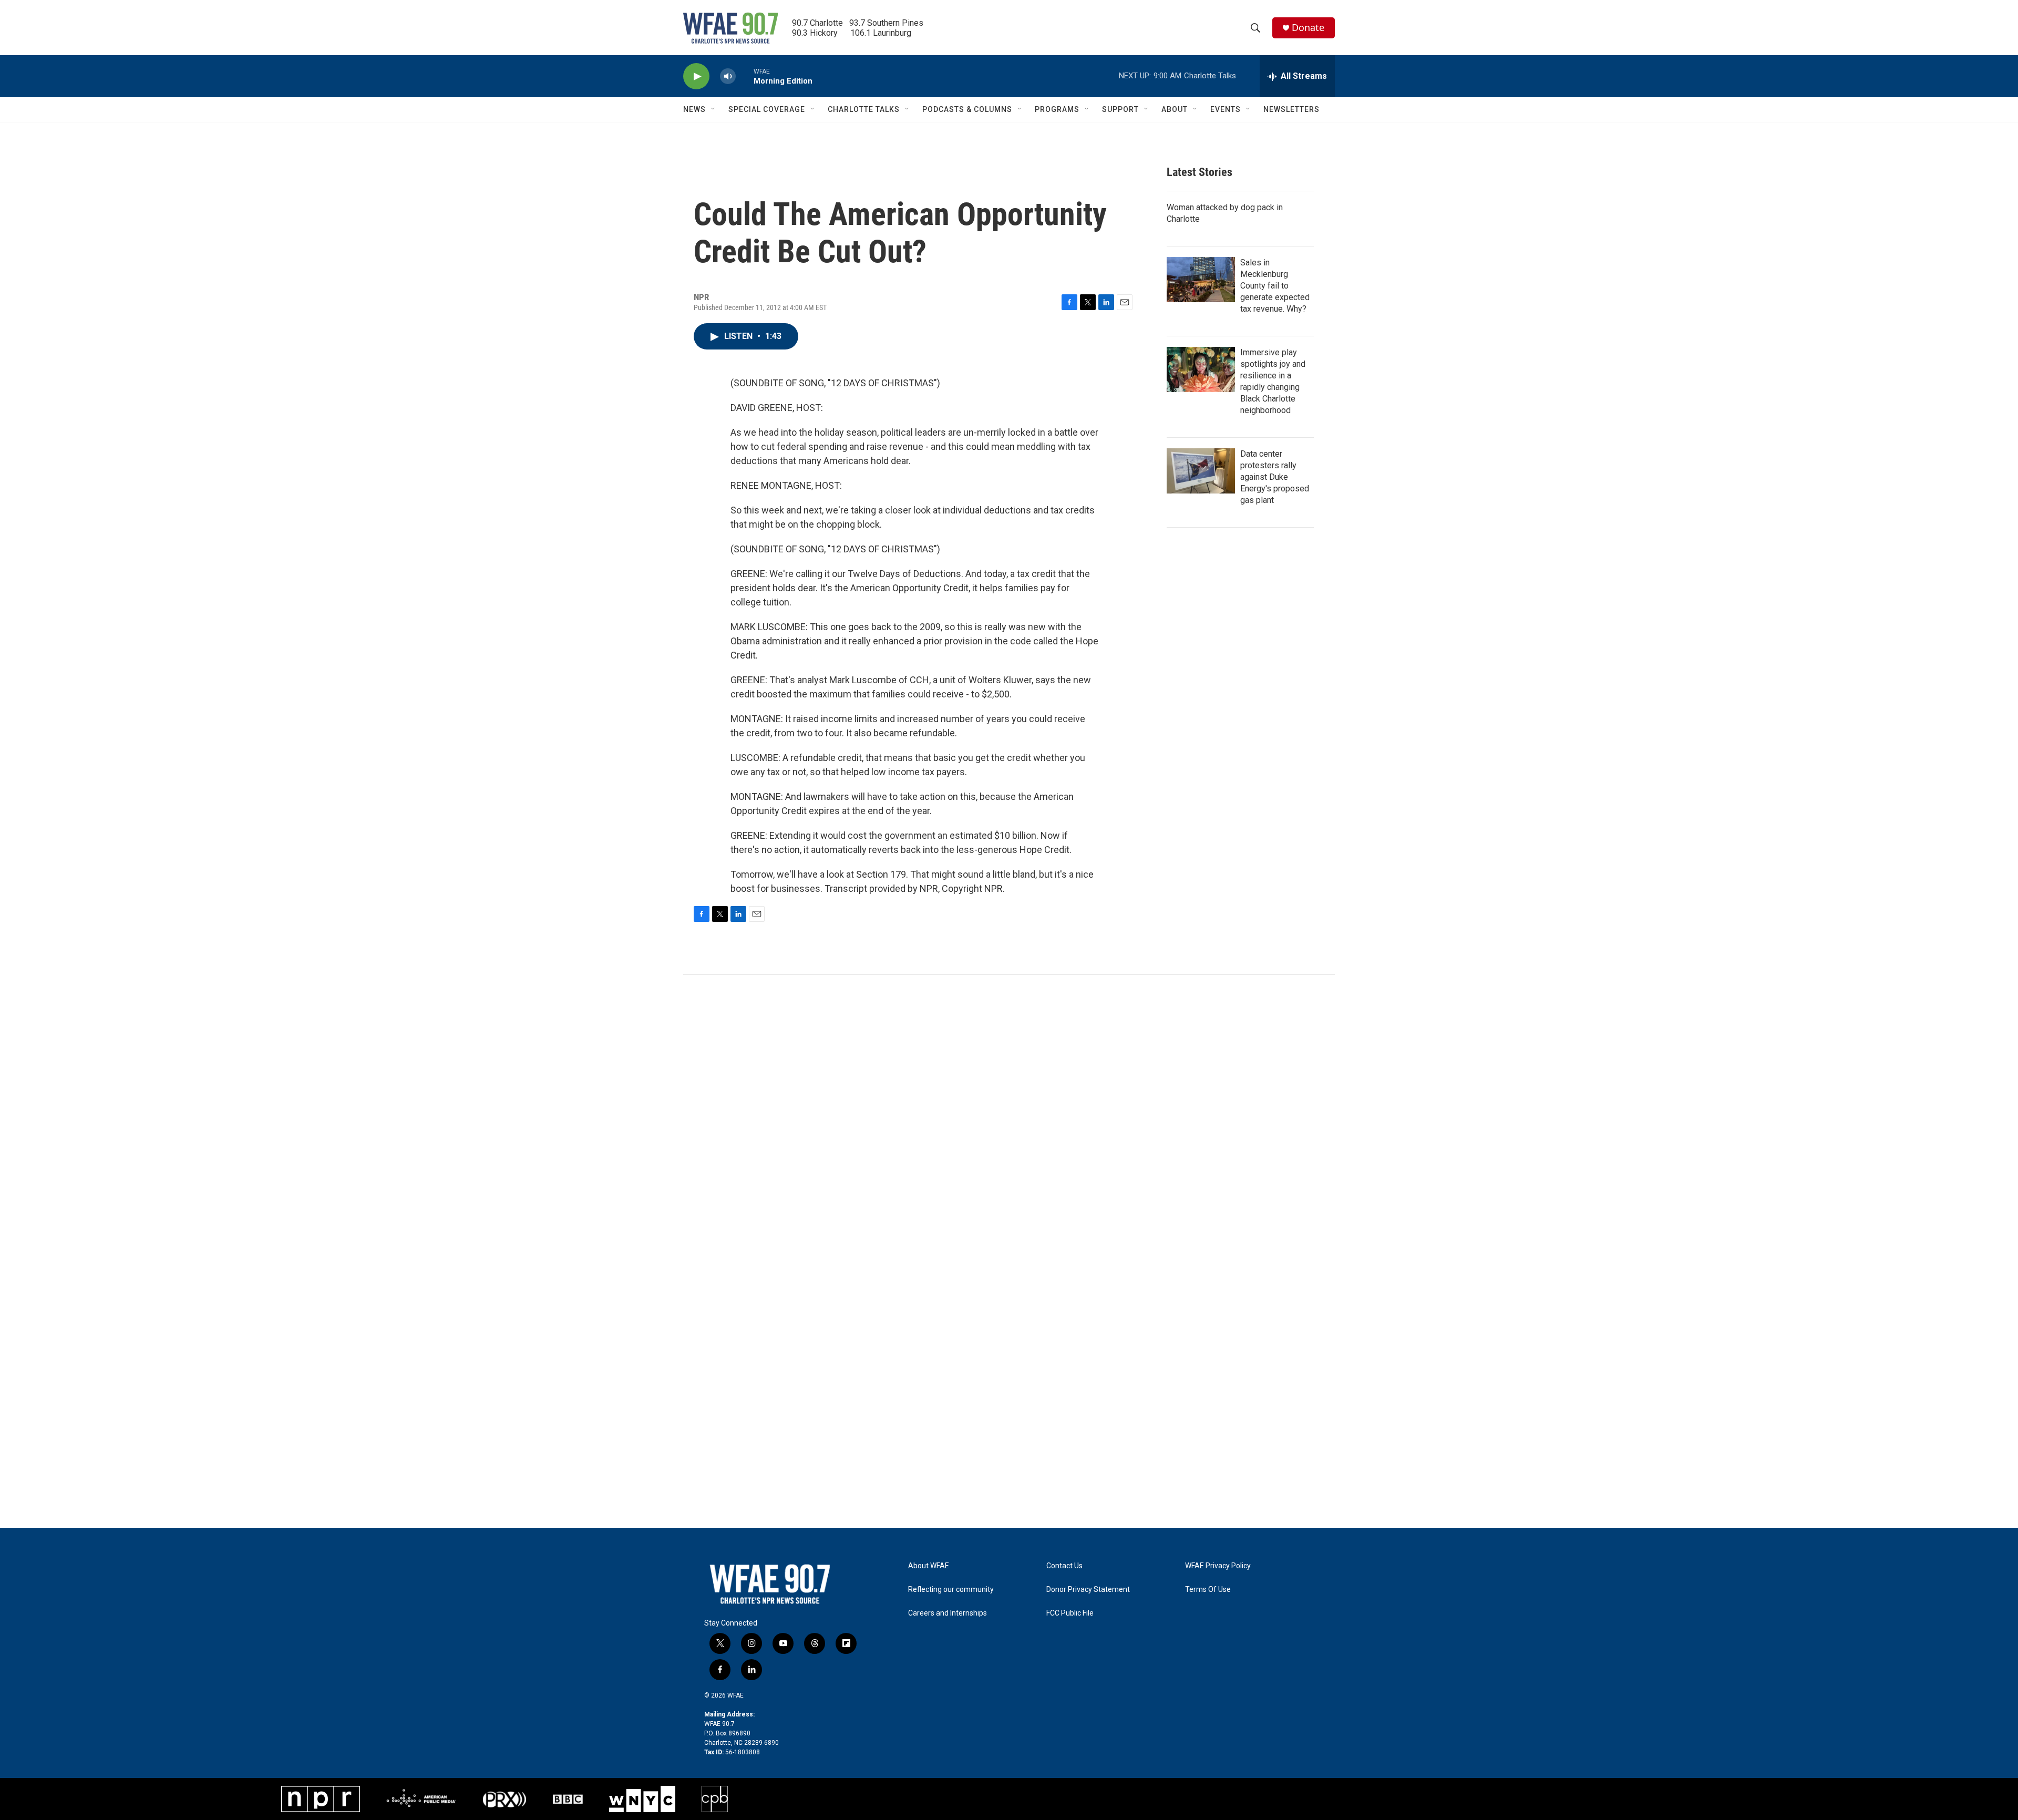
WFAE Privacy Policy (1218, 1566)
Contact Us (1064, 1566)
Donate (1308, 28)
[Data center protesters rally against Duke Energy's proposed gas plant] (1201, 471)
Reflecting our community (951, 1590)
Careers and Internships (948, 1613)
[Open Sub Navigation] (714, 109)
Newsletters (1291, 109)
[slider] (745, 76)
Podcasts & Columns (967, 109)
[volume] (728, 76)
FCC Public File (1070, 1613)
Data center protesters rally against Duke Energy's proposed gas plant (1275, 477)
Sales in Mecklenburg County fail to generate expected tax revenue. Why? (1275, 286)
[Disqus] (1009, 1117)
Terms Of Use (1208, 1590)
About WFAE (929, 1566)
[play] (696, 76)
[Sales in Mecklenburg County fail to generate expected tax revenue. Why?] (1201, 280)
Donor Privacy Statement (1088, 1590)
